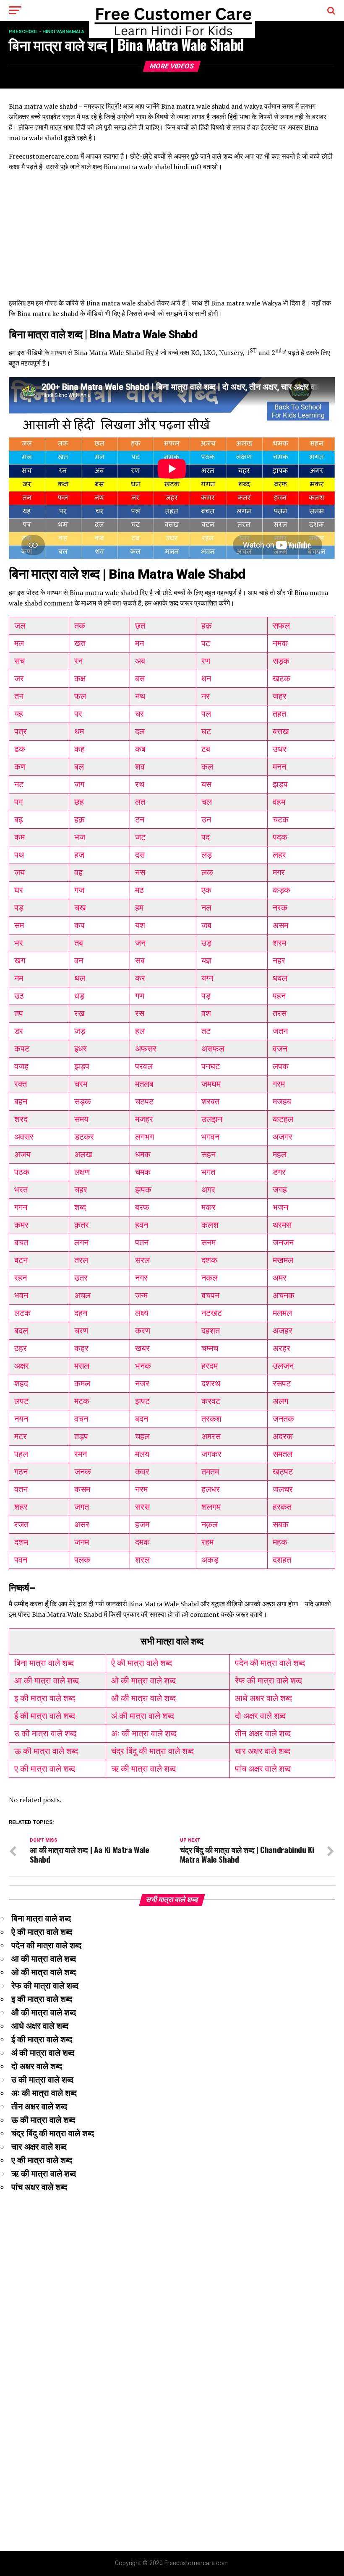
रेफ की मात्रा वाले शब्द (268, 1681)
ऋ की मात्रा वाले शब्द (143, 1769)
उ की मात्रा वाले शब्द (45, 1733)
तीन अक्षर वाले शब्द (263, 1733)
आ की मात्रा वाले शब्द (47, 1681)
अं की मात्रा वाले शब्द (143, 1716)
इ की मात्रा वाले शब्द (45, 1698)
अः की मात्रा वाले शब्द (144, 1733)
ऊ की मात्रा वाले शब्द (46, 1751)
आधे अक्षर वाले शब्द (263, 1698)
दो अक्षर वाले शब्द (260, 1716)
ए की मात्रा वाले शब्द (45, 1769)
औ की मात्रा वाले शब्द (143, 1698)
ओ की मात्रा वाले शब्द (143, 1681)
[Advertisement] (172, 239)
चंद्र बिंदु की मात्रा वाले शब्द (152, 1751)
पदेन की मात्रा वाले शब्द (270, 1663)
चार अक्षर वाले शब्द (263, 1751)
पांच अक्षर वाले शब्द (263, 1769)
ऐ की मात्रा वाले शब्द (142, 1663)
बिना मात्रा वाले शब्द (44, 1663)
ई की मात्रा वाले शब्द (45, 1716)
